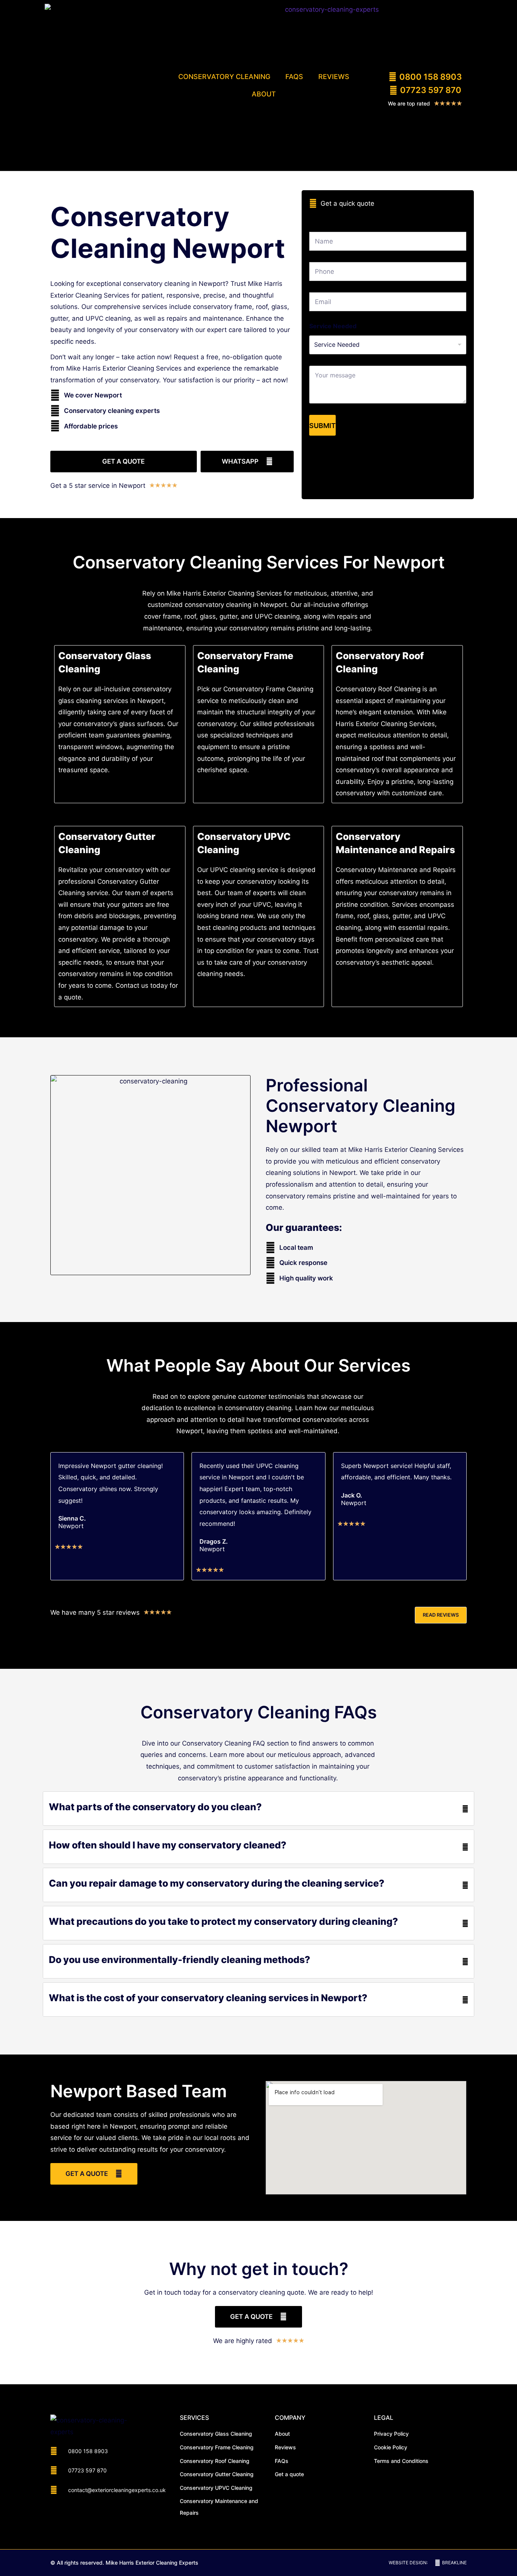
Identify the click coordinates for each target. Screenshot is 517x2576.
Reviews (334, 77)
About (264, 94)
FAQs (294, 77)
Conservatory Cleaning (224, 77)
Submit (322, 426)
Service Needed (333, 326)
